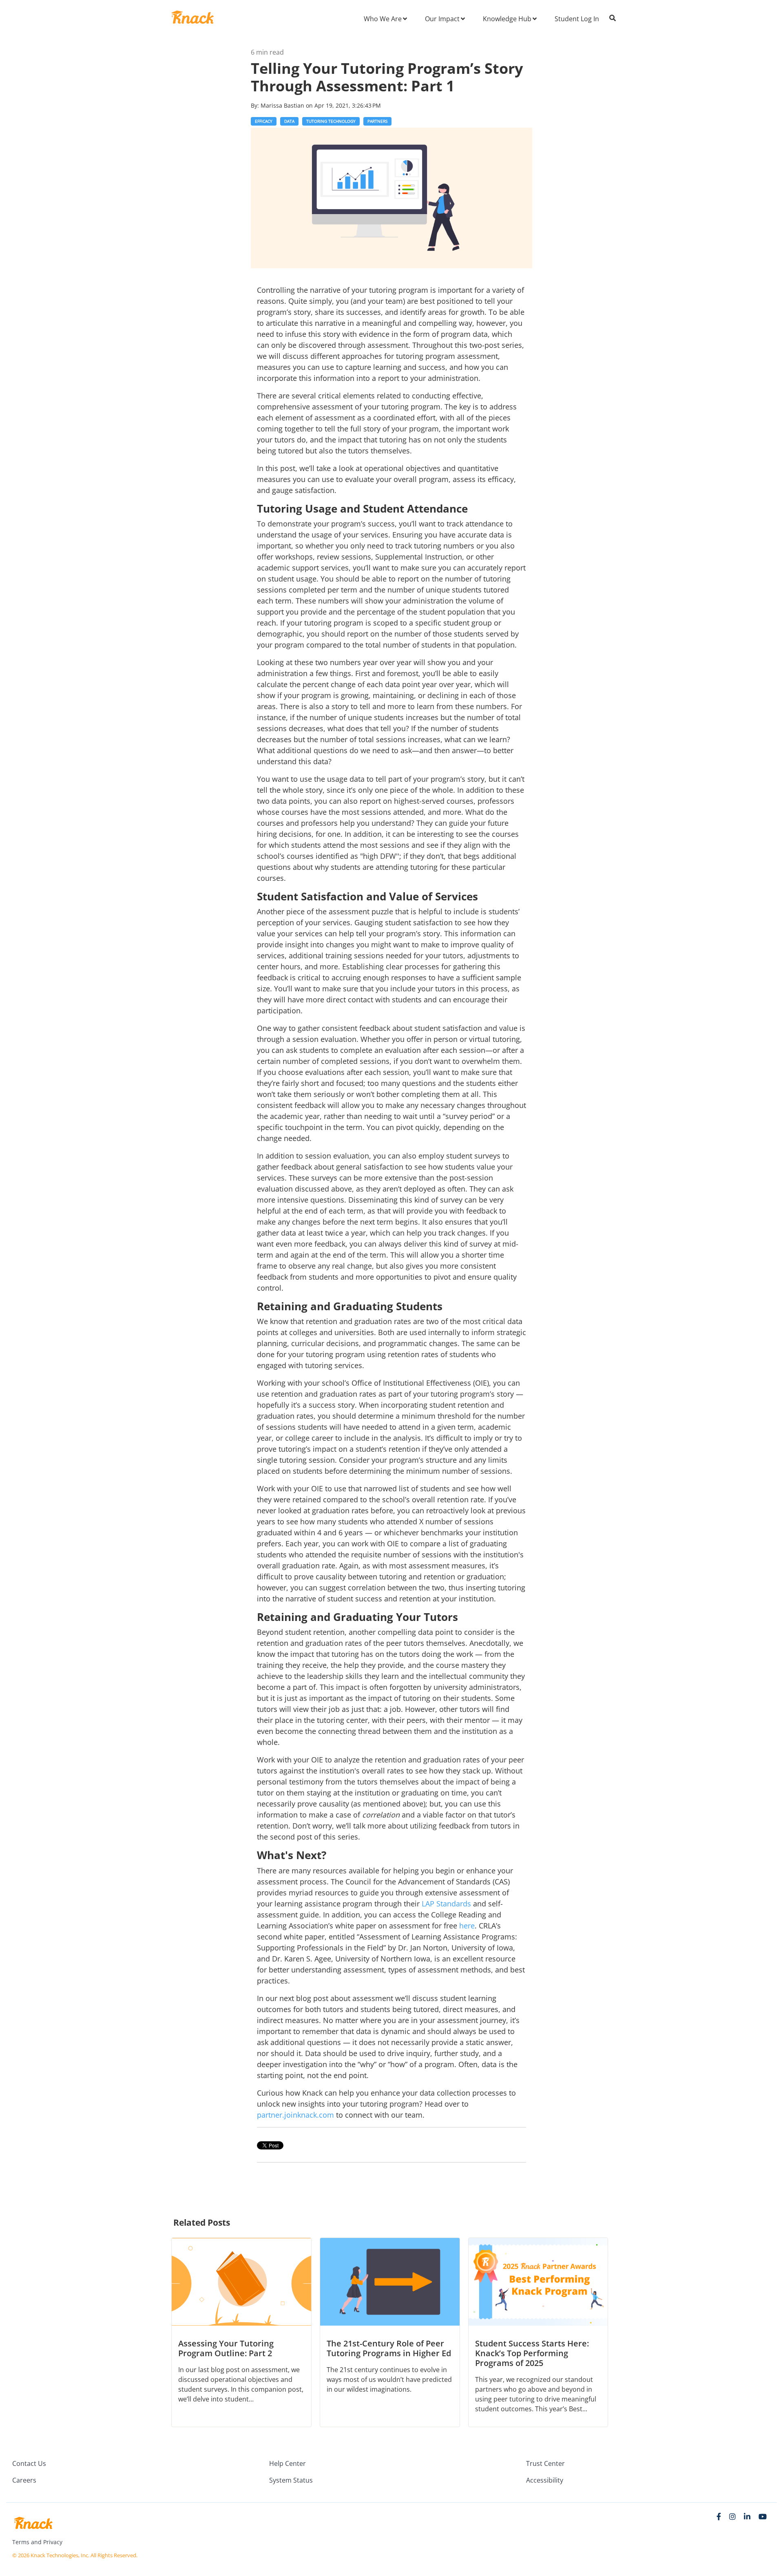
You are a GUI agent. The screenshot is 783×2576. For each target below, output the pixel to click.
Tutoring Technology (331, 121)
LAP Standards (446, 1904)
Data (289, 121)
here (467, 1926)
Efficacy (264, 121)
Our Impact (442, 19)
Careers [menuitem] (24, 2480)
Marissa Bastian (283, 105)
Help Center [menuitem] (288, 2463)
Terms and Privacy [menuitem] (37, 2542)
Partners (377, 121)
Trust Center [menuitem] (545, 2463)
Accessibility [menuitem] (545, 2480)
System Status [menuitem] (291, 2480)
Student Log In (577, 19)
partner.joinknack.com (295, 2115)
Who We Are (383, 19)
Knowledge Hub (507, 19)
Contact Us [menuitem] (29, 2463)
